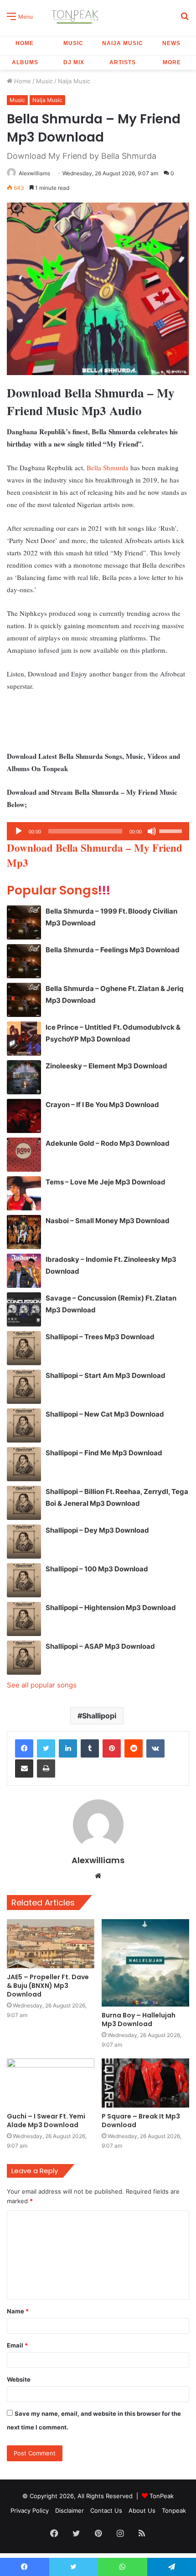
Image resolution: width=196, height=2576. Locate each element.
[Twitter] (46, 1748)
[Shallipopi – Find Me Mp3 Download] (24, 1464)
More (172, 62)
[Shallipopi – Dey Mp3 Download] (24, 1542)
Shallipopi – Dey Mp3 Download (97, 1530)
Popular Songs (59, 890)
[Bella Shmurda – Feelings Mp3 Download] (24, 961)
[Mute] (152, 831)
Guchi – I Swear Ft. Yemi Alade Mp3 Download (46, 2121)
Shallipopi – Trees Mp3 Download (100, 1337)
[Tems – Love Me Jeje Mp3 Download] (24, 1193)
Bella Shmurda (108, 467)
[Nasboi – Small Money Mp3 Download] (24, 1232)
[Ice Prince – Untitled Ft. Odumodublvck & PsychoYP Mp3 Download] (24, 1039)
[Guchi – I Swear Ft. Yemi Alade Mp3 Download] (51, 2083)
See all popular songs (42, 1685)
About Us (142, 2510)
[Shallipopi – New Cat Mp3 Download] (24, 1425)
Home (25, 43)
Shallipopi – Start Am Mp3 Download (106, 1375)
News (171, 43)
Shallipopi (99, 1716)
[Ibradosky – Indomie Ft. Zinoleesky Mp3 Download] (24, 1271)
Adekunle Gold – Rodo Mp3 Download (108, 1143)
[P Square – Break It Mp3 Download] (145, 2083)
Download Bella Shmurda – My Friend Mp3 (95, 855)
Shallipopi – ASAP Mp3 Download (100, 1646)
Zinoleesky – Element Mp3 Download (106, 1066)
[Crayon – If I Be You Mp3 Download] (24, 1116)
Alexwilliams (34, 173)
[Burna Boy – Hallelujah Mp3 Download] (145, 1963)
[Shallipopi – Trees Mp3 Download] (24, 1348)
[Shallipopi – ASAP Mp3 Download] (24, 1658)
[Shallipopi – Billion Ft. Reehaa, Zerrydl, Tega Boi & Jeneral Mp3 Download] (24, 1503)
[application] (98, 831)
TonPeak (162, 2496)
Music (73, 43)
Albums (25, 62)
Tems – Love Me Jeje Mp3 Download (106, 1182)
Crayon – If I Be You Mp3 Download (102, 1105)
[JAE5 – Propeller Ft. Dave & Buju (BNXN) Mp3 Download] (51, 1944)
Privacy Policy (30, 2510)
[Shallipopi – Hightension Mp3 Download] (24, 1619)
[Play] (19, 831)
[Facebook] (24, 1748)
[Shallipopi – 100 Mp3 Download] (24, 1580)
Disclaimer (70, 2510)
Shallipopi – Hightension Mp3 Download (111, 1608)
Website (19, 2379)
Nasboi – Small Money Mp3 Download (108, 1221)
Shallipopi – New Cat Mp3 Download (105, 1414)
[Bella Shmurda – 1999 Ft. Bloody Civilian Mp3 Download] (24, 922)
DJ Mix (74, 62)
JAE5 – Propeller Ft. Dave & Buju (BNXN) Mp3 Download (48, 1986)
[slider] (172, 830)
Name (18, 2311)
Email (17, 2345)
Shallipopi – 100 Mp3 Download (97, 1569)
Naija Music (123, 43)
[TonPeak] (76, 16)
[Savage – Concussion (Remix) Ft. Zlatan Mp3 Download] (24, 1309)
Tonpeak (174, 2510)
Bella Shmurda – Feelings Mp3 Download (113, 950)
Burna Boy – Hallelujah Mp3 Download (139, 2020)
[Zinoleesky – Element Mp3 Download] (24, 1077)
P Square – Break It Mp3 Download (141, 2121)
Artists (123, 62)
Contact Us (106, 2510)
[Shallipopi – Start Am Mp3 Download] (24, 1387)
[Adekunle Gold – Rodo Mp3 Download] (24, 1155)
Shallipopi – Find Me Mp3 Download (104, 1453)
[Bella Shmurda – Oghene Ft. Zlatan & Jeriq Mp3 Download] (24, 1000)
